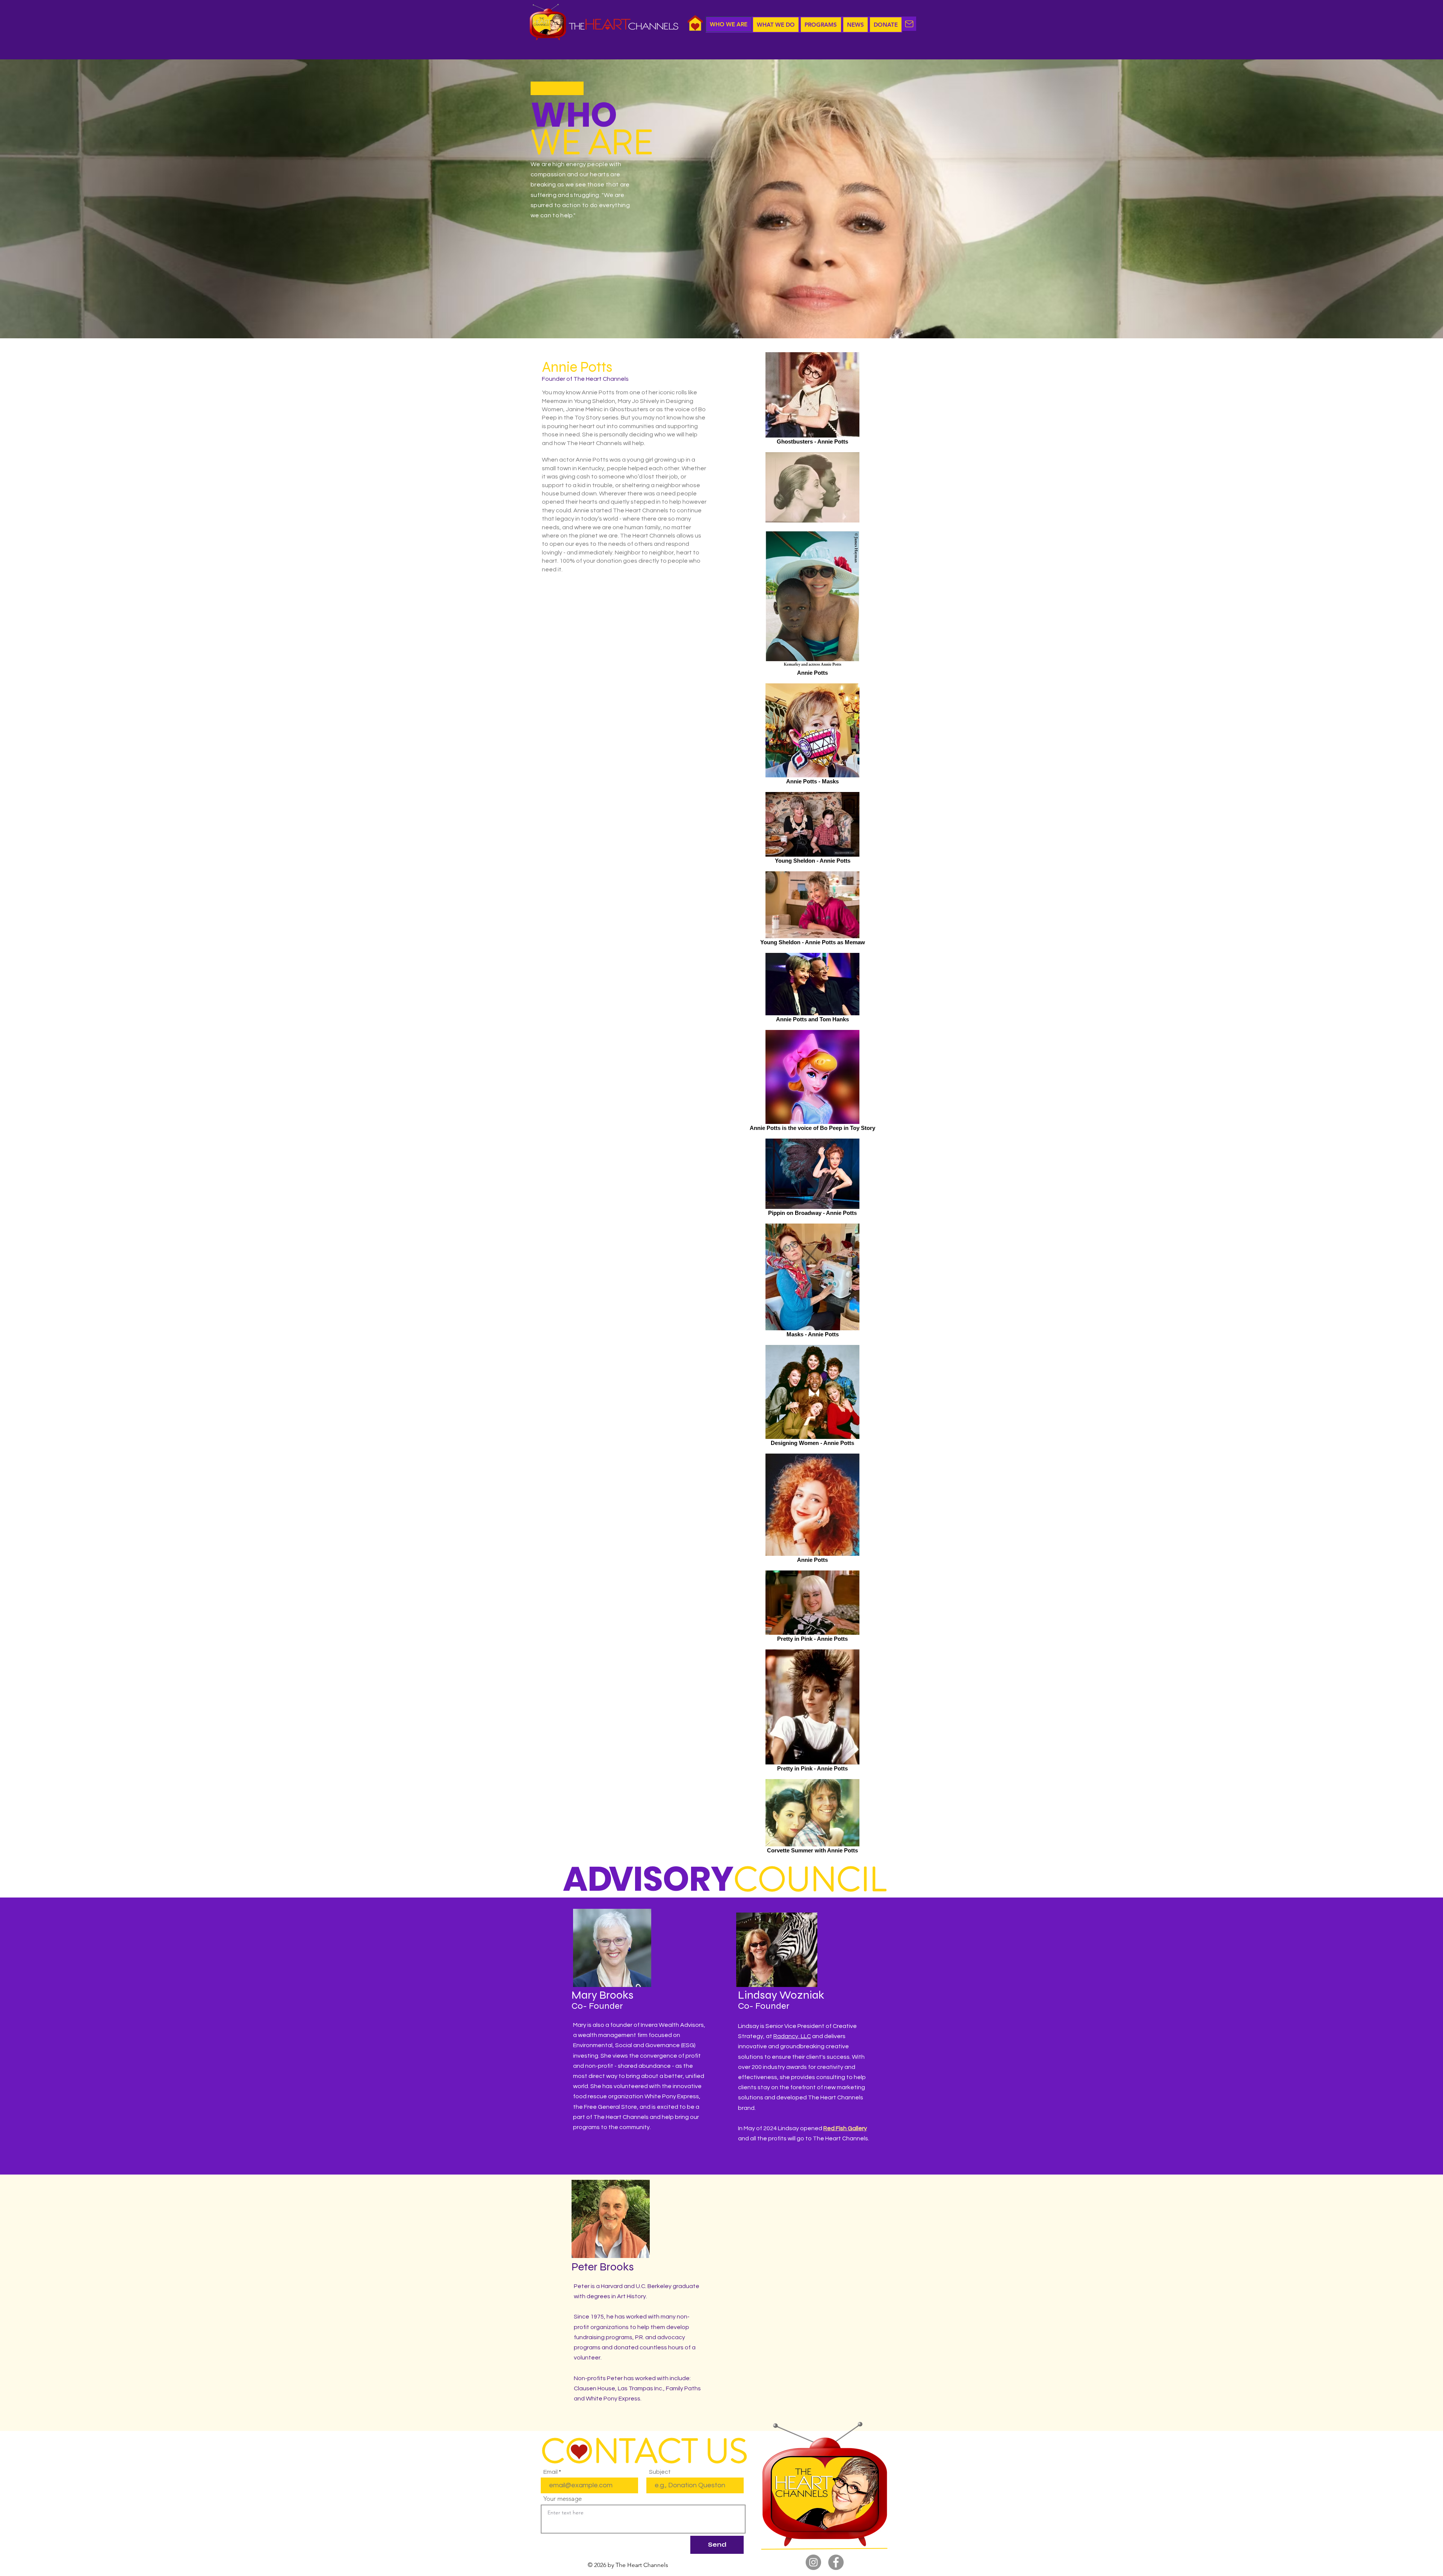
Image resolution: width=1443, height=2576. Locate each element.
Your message (563, 2499)
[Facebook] (836, 2562)
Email (551, 2472)
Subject (660, 2472)
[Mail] (909, 24)
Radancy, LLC (792, 2036)
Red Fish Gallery (845, 2128)
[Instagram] (813, 2562)
